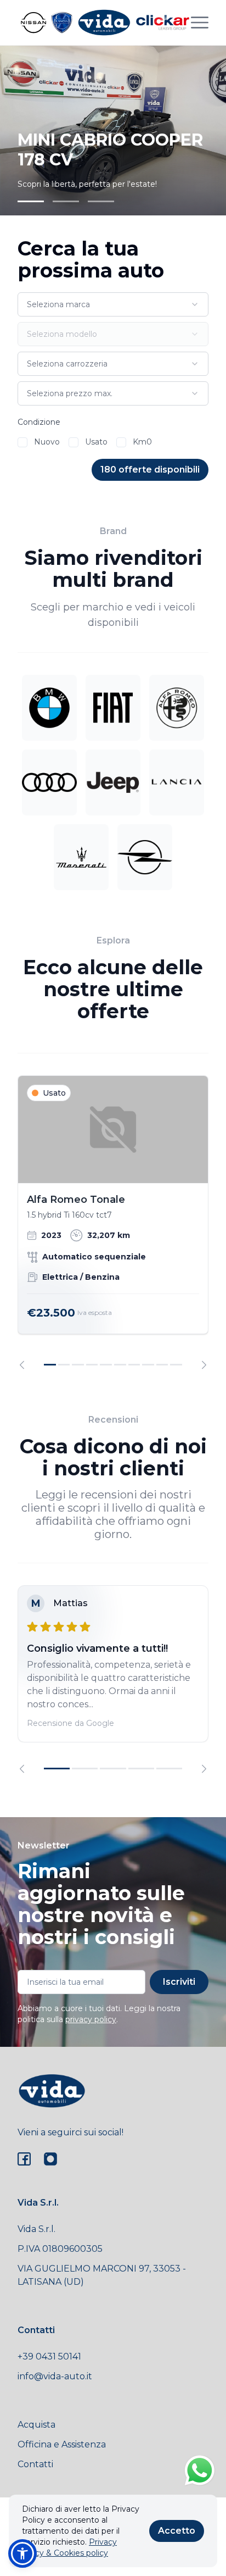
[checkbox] (22, 442)
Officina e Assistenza (62, 2444)
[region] (113, 1222)
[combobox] (113, 304)
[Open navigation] (200, 23)
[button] (22, 2553)
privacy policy (91, 2019)
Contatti (35, 2464)
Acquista (36, 2425)
